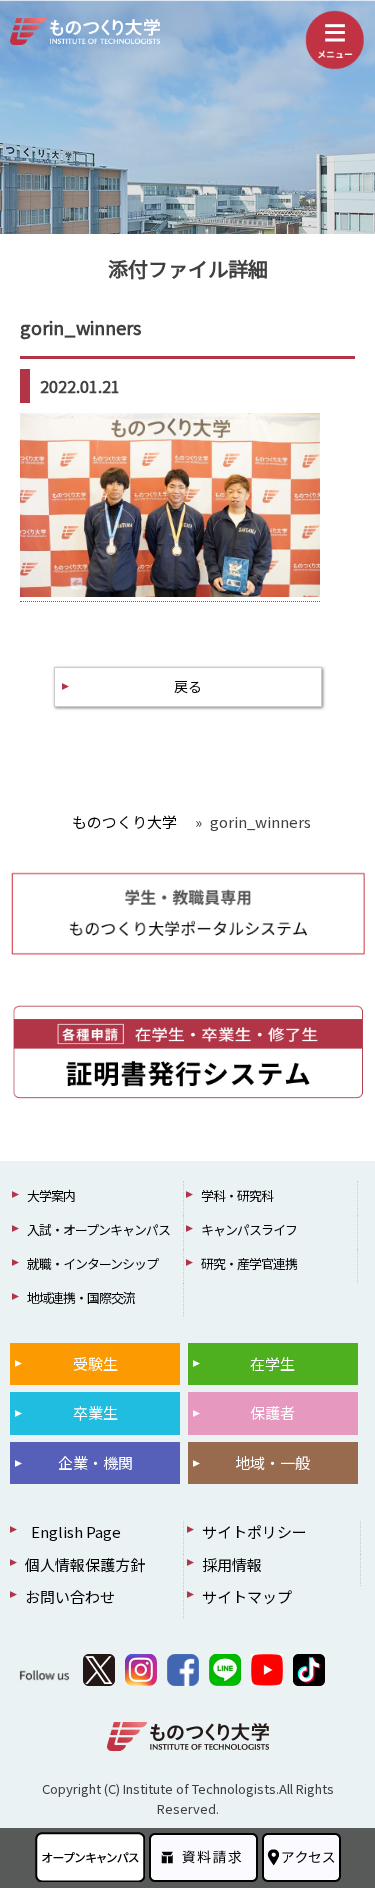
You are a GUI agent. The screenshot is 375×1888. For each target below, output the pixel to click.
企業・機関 (95, 1462)
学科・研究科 (237, 1195)
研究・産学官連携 (249, 1263)
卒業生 (95, 1412)
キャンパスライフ (249, 1229)
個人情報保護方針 (85, 1564)
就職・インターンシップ (92, 1263)
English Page (73, 1531)
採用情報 (232, 1564)
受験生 (95, 1363)
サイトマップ (247, 1596)
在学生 (272, 1363)
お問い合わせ (70, 1596)
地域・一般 (272, 1462)
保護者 (272, 1412)
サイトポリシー (254, 1531)
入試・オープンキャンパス (98, 1229)
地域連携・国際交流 (81, 1297)
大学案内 (51, 1195)
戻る (188, 686)
